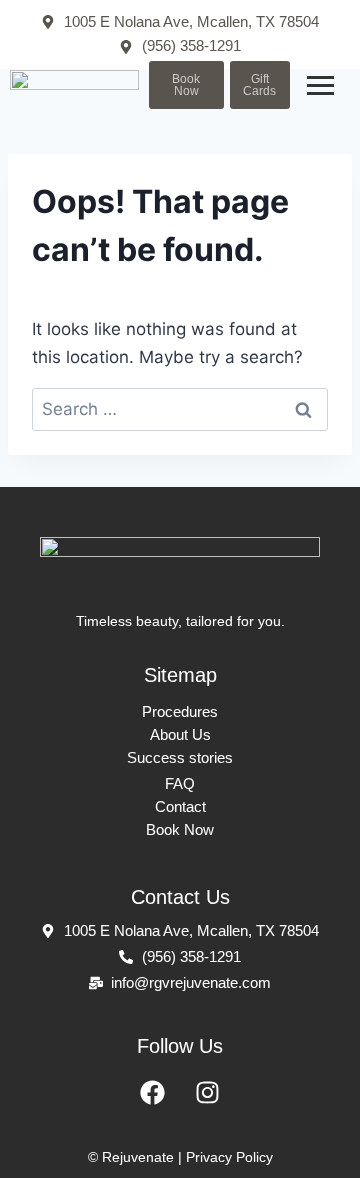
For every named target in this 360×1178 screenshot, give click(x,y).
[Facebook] (153, 1092)
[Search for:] (180, 409)
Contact (180, 806)
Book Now (180, 829)
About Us (180, 734)
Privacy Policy (229, 1157)
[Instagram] (208, 1092)
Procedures (180, 711)
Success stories (180, 757)
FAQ (180, 783)
